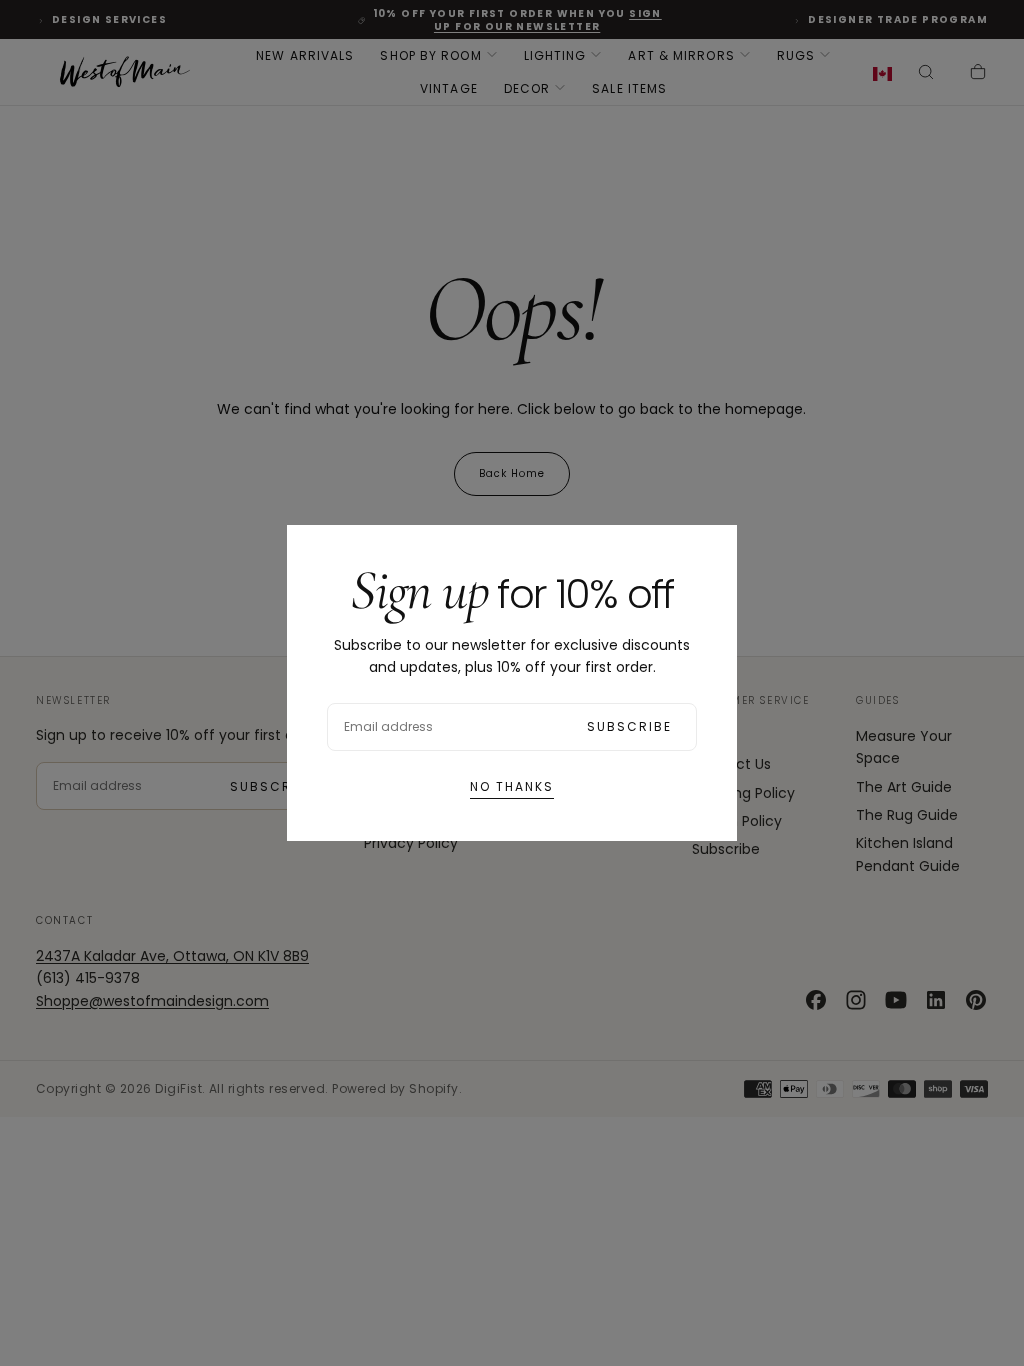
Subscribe (629, 726)
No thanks (512, 786)
